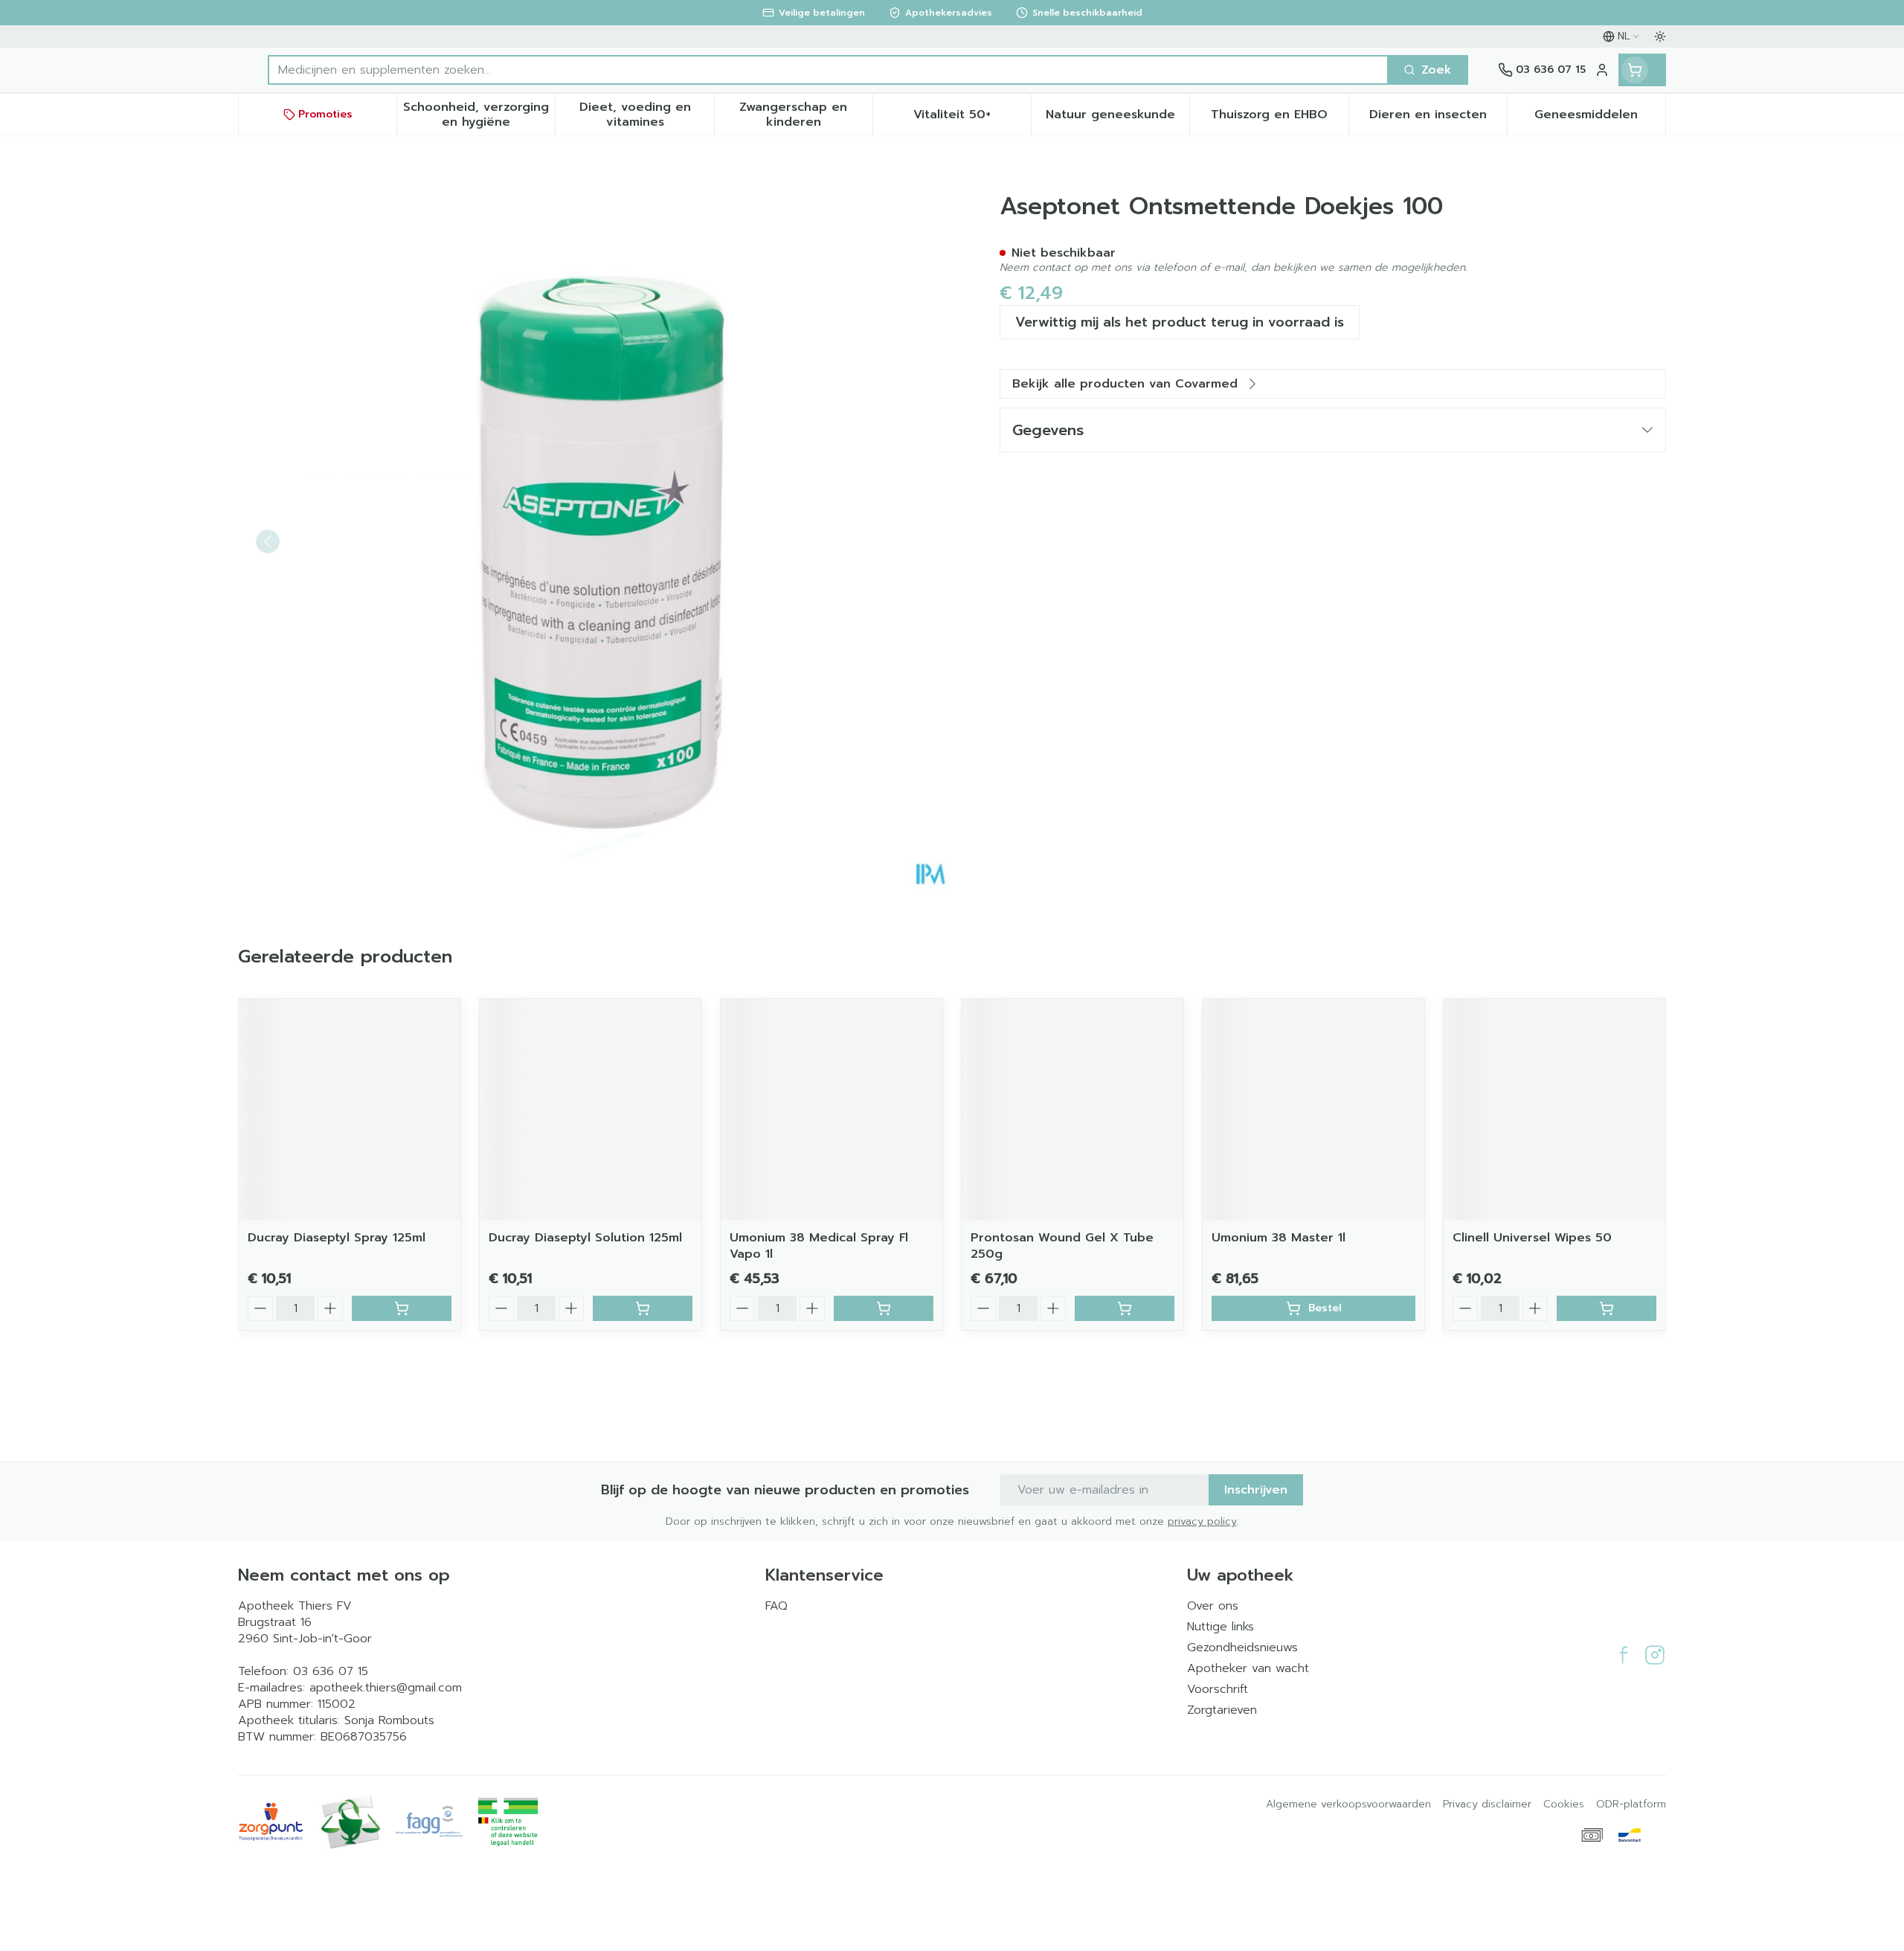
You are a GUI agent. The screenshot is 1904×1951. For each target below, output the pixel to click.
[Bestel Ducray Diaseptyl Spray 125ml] (402, 1308)
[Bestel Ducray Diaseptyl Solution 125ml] (643, 1308)
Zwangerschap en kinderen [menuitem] (806, 115)
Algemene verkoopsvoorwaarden (1348, 1804)
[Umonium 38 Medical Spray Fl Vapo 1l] (832, 1110)
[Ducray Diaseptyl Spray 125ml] (350, 1110)
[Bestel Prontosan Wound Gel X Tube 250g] (1125, 1308)
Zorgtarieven (1222, 1710)
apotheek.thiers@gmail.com (386, 1688)
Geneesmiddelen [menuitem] (1600, 118)
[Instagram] (1655, 1655)
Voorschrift (1218, 1689)
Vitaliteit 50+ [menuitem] (972, 118)
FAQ (776, 1606)
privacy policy (1202, 1521)
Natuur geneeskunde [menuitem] (1117, 118)
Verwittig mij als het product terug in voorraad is (1180, 322)
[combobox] (828, 70)
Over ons (1213, 1606)
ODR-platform (1631, 1804)
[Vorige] (268, 541)
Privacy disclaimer (1487, 1804)
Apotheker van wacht (1248, 1668)
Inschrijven (1256, 1490)
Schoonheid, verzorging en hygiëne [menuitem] (479, 115)
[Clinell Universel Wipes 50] (1554, 1110)
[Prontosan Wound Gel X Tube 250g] (1072, 1110)
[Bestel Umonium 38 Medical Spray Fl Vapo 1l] (884, 1308)
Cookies (1564, 1804)
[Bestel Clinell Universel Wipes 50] (1606, 1308)
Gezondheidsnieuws (1242, 1648)
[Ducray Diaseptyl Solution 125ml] (591, 1110)
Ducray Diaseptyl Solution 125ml (585, 1238)
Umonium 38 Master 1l (1279, 1238)
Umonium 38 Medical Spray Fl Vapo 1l (819, 1246)
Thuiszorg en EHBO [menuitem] (1279, 118)
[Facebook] (1624, 1655)
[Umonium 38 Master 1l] (1313, 1110)
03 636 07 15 (331, 1671)
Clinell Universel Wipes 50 (1532, 1238)
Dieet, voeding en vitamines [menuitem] (646, 115)
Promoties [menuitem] (325, 114)
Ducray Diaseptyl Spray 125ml (337, 1238)
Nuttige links (1220, 1627)
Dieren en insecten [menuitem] (1438, 118)
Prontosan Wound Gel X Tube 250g (1062, 1246)
